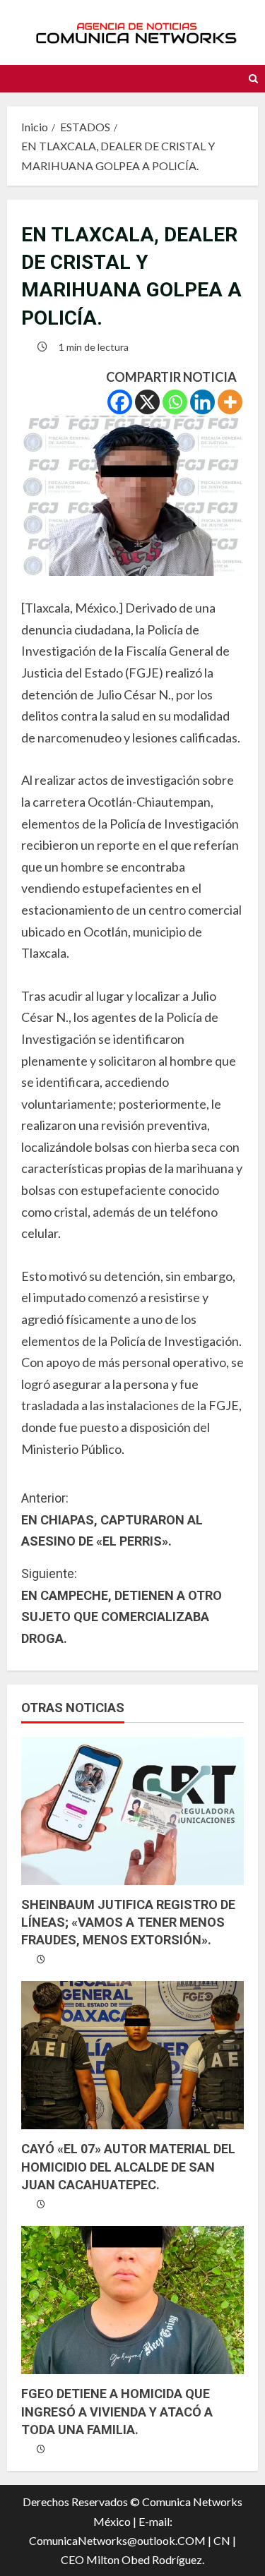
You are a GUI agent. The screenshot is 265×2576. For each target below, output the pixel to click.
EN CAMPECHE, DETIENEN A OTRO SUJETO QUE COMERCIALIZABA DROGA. (122, 1606)
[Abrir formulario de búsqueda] (253, 79)
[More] (230, 402)
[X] (147, 402)
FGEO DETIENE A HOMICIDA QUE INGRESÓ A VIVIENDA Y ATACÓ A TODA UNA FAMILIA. (117, 2411)
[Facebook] (120, 402)
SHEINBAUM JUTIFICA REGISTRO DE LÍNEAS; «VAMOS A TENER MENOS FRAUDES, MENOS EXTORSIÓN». (128, 1922)
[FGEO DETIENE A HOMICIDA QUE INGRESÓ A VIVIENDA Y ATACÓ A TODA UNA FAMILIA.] (132, 2300)
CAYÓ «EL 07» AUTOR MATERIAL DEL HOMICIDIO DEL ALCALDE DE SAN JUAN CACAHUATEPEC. (128, 2166)
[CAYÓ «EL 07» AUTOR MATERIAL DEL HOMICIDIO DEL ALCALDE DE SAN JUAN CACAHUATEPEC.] (132, 2055)
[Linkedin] (202, 402)
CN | (225, 2540)
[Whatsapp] (175, 402)
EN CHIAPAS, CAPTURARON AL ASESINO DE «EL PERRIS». (112, 1519)
